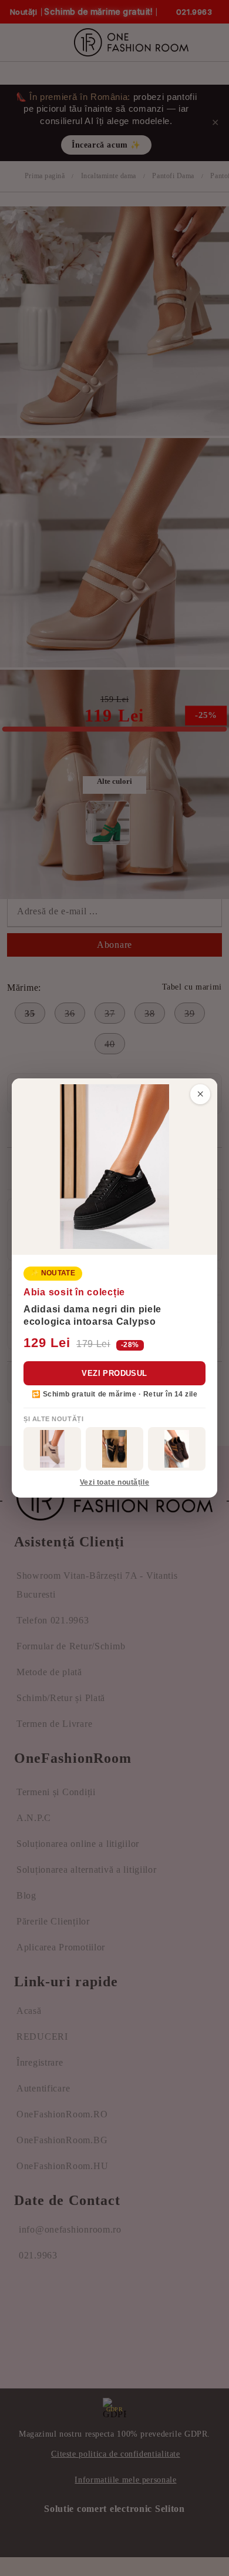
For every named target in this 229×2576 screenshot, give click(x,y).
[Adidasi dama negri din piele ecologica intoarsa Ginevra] (114, 1449)
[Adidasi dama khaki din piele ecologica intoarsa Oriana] (52, 1449)
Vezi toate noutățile (114, 1482)
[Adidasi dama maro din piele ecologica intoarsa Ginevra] (177, 1449)
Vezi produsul (114, 1373)
